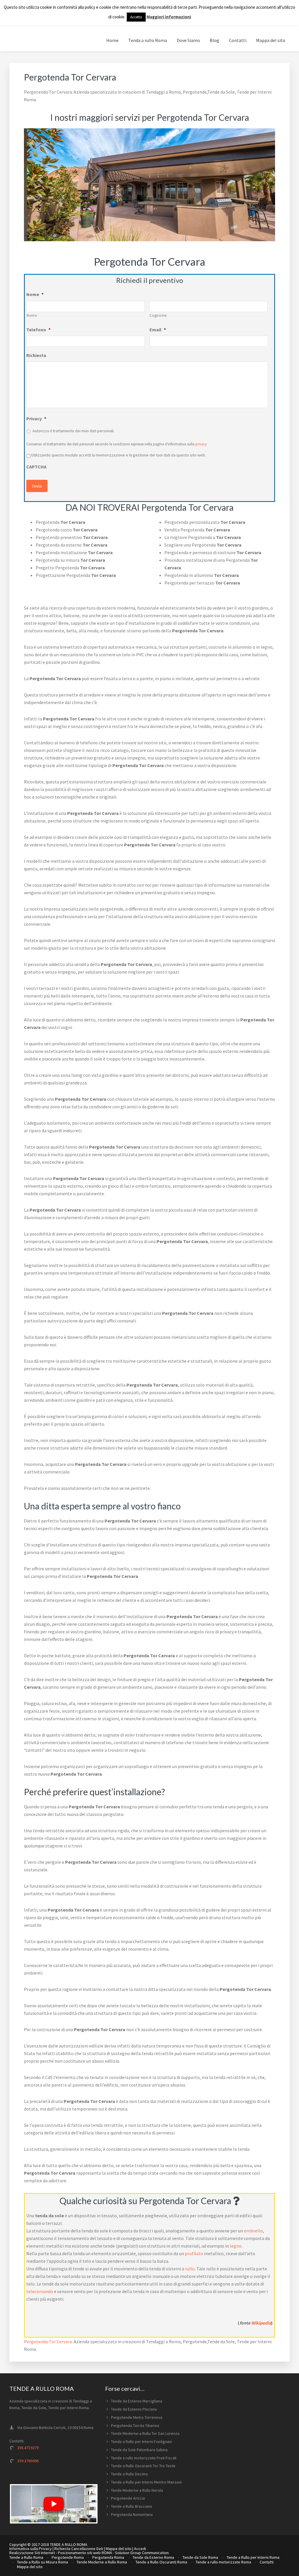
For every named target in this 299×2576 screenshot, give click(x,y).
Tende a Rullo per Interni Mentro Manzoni (146, 2482)
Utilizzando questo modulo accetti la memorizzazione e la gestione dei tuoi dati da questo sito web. (119, 455)
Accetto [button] (136, 17)
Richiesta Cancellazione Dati (79, 2549)
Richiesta (36, 355)
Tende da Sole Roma (200, 2557)
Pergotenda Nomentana (132, 2514)
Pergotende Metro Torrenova (137, 2417)
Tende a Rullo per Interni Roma (253, 2557)
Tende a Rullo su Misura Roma (42, 2562)
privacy (201, 444)
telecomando (40, 2291)
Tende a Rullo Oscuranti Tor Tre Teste (143, 2466)
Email (158, 330)
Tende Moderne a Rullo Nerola (137, 2490)
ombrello (253, 2231)
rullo (190, 2269)
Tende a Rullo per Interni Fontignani (141, 2442)
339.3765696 (28, 2461)
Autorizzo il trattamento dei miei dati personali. (73, 431)
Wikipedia (261, 2323)
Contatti (267, 2562)
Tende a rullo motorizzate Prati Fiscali (144, 2458)
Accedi (140, 2549)
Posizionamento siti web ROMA (85, 2553)
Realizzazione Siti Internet (32, 2553)
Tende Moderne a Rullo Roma (102, 2562)
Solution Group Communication (142, 2553)
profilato (194, 2253)
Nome (35, 294)
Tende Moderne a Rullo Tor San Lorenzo (145, 2433)
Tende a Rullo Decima (129, 2474)
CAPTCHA (36, 467)
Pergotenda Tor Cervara (48, 2341)
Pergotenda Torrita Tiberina (135, 2425)
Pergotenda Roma (108, 2557)
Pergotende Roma (68, 2557)
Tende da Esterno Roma (153, 2557)
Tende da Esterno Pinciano (134, 2409)
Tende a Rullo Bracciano (132, 2506)
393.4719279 (28, 2448)
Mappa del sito (119, 2549)
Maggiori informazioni (169, 17)
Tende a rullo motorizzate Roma (223, 2562)
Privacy (36, 419)
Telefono (38, 330)
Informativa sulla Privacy (31, 2549)
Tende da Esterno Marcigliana (137, 2401)
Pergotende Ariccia (128, 2498)
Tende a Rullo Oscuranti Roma (161, 2562)
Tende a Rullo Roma (26, 2557)
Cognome (158, 315)
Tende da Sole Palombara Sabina (139, 2450)
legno (236, 2246)
